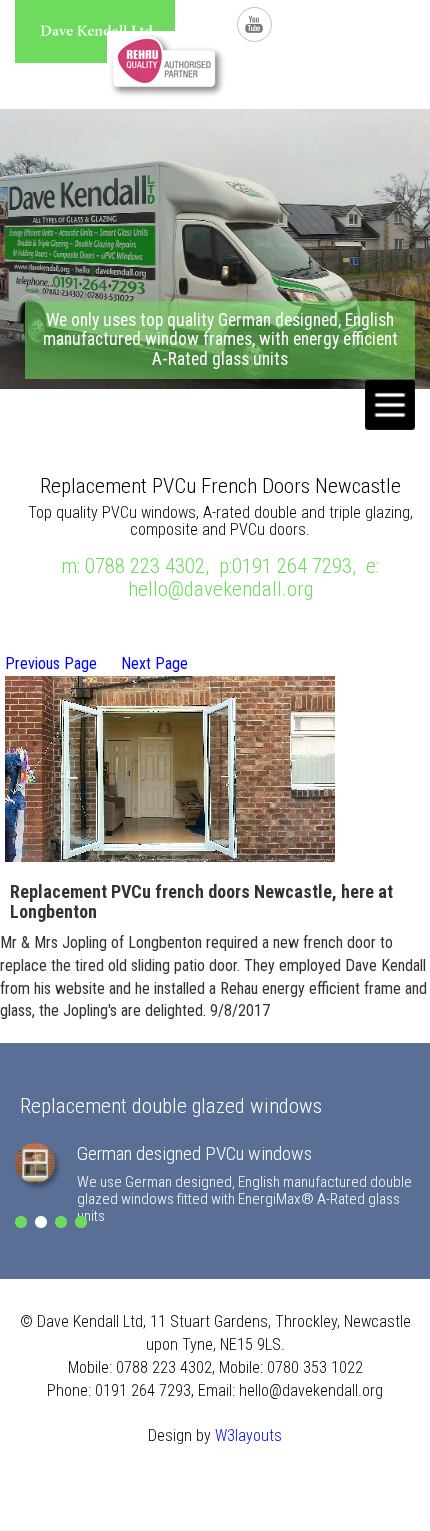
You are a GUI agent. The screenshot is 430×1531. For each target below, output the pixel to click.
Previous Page (51, 663)
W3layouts (248, 1435)
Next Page (154, 663)
